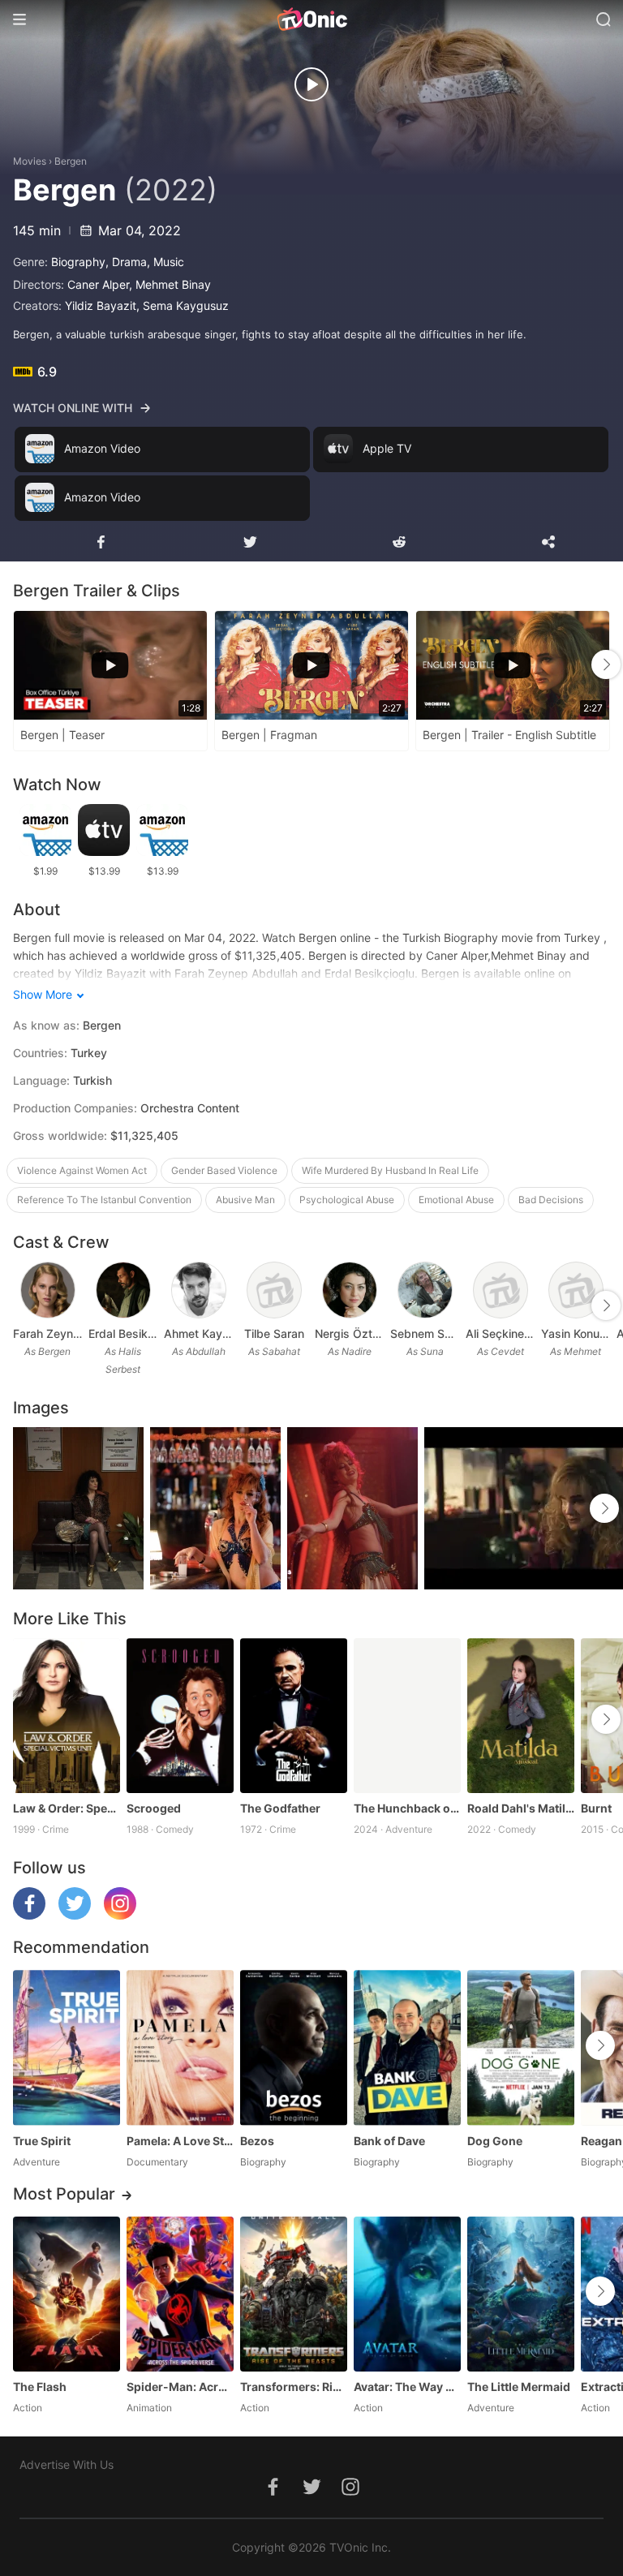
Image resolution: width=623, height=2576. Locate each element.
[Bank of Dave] (407, 2047)
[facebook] (29, 1915)
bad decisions (551, 1200)
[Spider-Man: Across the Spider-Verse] (180, 2294)
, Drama (126, 262)
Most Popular (64, 2194)
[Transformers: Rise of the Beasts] (294, 2294)
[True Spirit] (67, 2047)
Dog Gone (495, 2141)
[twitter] (75, 1915)
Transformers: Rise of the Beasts (294, 2387)
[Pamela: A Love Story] (180, 2047)
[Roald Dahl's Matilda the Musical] (521, 1716)
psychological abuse (347, 1200)
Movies (30, 161)
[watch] (311, 84)
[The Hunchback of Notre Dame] (407, 1716)
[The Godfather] (294, 1716)
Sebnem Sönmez (425, 1333)
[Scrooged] (180, 1716)
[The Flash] (67, 2294)
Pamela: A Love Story (180, 2141)
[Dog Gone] (521, 2047)
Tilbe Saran (274, 1333)
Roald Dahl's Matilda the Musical (521, 1808)
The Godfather (280, 1808)
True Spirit (42, 2141)
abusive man (245, 1200)
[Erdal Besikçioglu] (123, 1290)
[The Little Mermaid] (521, 2294)
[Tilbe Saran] (274, 1290)
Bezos (257, 2141)
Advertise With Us (67, 2464)
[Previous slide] (24, 664)
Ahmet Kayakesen (198, 1333)
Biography (78, 262)
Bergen (71, 161)
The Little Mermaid (519, 2387)
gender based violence (224, 1170)
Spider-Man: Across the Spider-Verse (180, 2387)
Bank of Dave (389, 2141)
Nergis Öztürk (349, 1333)
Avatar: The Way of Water (407, 2387)
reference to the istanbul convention (104, 1200)
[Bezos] (294, 2047)
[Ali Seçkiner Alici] (501, 1290)
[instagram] (120, 1915)
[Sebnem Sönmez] (425, 1290)
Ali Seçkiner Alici (500, 1333)
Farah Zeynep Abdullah (47, 1333)
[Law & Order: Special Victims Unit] (67, 1716)
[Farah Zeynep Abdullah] (48, 1290)
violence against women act (82, 1170)
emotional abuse (456, 1200)
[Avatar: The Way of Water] (407, 2294)
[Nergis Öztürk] (350, 1290)
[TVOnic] (311, 19)
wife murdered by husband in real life (390, 1170)
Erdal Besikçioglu (123, 1333)
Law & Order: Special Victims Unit (67, 1808)
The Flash (40, 2387)
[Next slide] (606, 664)
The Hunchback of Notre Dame (407, 1808)
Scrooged (154, 1808)
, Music (165, 262)
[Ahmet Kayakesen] (199, 1290)
